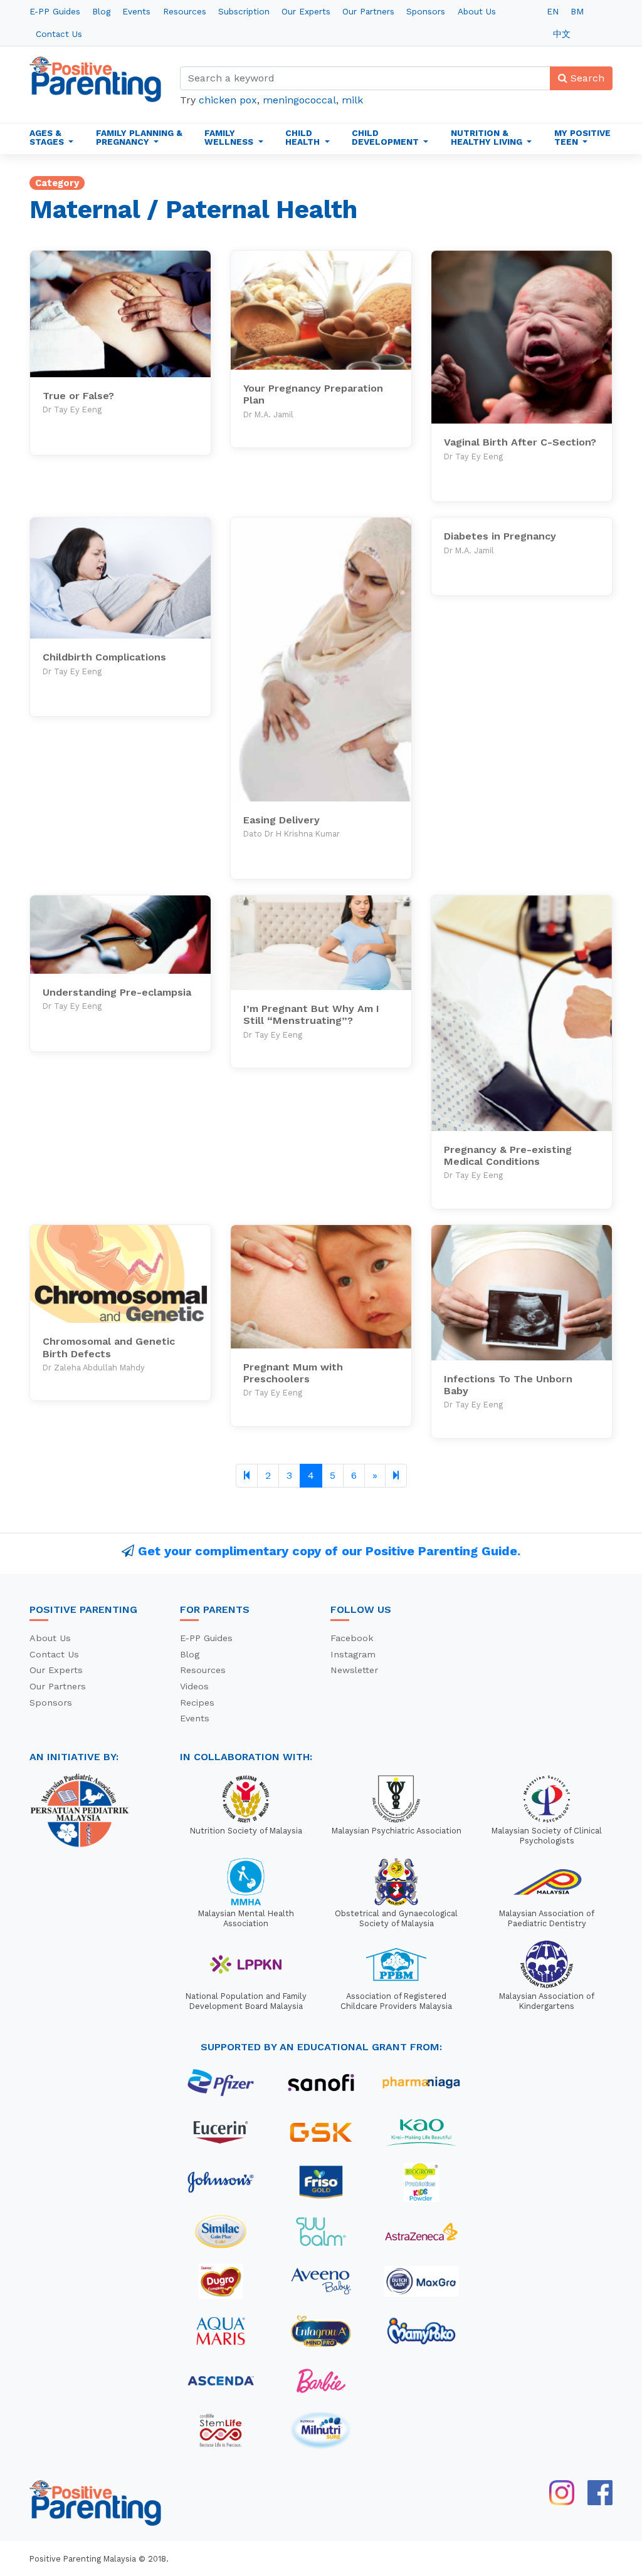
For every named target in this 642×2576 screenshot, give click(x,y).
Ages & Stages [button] (48, 137)
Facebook (352, 1638)
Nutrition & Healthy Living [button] (488, 137)
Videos (194, 1686)
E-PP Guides (55, 11)
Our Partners (368, 11)
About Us (477, 11)
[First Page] (247, 1476)
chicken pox (228, 100)
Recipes (197, 1703)
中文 (562, 34)
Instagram (353, 1654)
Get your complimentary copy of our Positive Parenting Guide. (329, 1551)
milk (352, 100)
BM (577, 11)
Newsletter (354, 1670)
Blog (101, 11)
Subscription (244, 11)
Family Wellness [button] (230, 137)
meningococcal (299, 100)
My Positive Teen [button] (582, 137)
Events (136, 11)
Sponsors (426, 11)
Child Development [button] (387, 137)
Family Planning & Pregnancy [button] (139, 137)
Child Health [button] (304, 137)
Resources (185, 11)
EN (553, 11)
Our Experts (306, 11)
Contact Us (59, 34)
